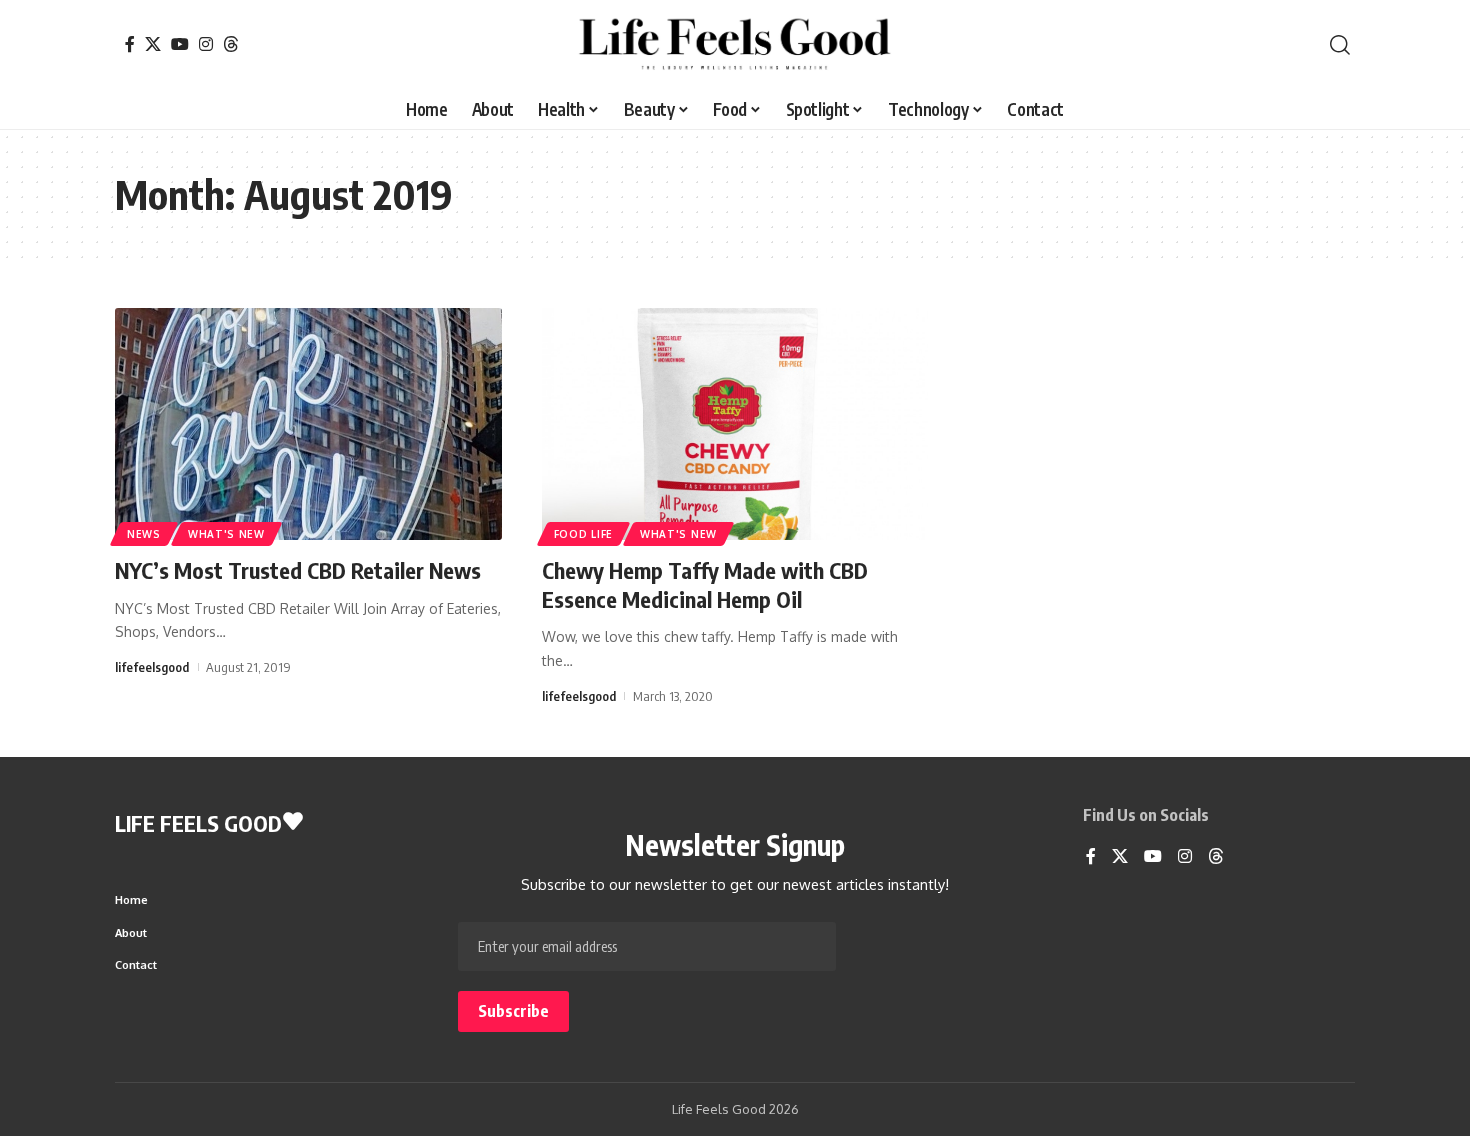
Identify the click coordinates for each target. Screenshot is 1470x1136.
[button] (1340, 45)
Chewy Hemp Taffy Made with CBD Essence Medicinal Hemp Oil (705, 584)
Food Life (583, 534)
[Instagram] (206, 44)
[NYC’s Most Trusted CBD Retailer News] (308, 424)
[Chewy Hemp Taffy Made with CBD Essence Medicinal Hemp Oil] (735, 424)
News (144, 534)
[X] (153, 44)
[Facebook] (130, 44)
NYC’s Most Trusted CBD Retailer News (298, 570)
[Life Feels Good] (734, 45)
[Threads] (231, 44)
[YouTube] (180, 44)
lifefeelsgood (152, 667)
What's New (226, 534)
